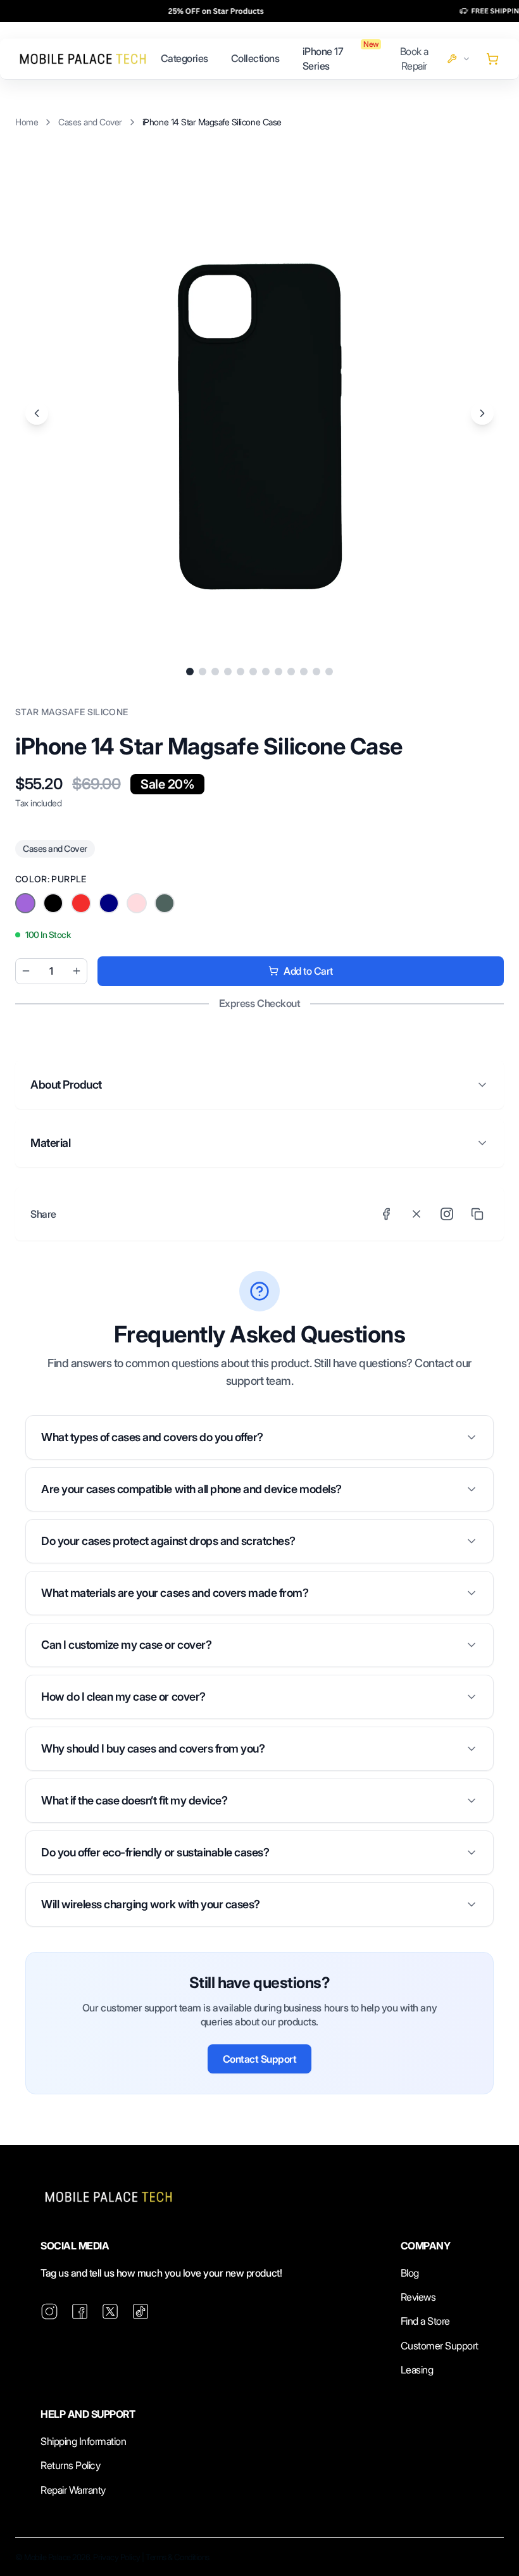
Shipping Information (83, 2441)
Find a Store (425, 2321)
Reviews (418, 2297)
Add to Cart (308, 971)
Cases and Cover (90, 122)
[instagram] (49, 2311)
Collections (255, 58)
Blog (410, 2273)
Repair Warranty (73, 2490)
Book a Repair (414, 58)
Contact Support (260, 2059)
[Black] (25, 903)
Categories (184, 58)
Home (27, 122)
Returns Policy (70, 2465)
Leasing (417, 2370)
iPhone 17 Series (323, 58)
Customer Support (440, 2346)
